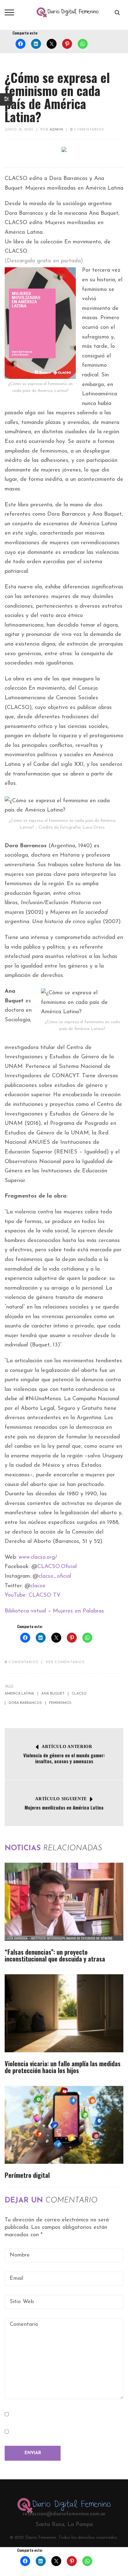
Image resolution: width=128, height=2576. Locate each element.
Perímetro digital (27, 2175)
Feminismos (60, 1703)
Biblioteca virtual (25, 1611)
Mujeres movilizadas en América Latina (64, 1807)
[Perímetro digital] (64, 2125)
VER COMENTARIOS (65, 1662)
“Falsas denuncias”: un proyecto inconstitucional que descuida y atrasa (55, 1955)
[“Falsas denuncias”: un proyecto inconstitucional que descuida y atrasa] (64, 1902)
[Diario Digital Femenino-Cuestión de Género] (68, 12)
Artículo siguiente (61, 1799)
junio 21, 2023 (19, 130)
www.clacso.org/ (38, 1557)
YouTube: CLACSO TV (33, 1595)
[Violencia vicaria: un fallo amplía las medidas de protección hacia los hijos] (64, 2013)
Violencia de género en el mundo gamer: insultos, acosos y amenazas (64, 1758)
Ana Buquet (53, 1694)
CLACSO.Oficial (57, 1567)
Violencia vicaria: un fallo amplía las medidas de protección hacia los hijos (63, 2067)
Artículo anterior (67, 1747)
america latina (19, 1694)
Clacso (79, 1694)
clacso (38, 1586)
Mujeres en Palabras (78, 1611)
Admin (57, 130)
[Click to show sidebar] (6, 99)
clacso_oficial (55, 1576)
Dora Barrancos (25, 1703)
